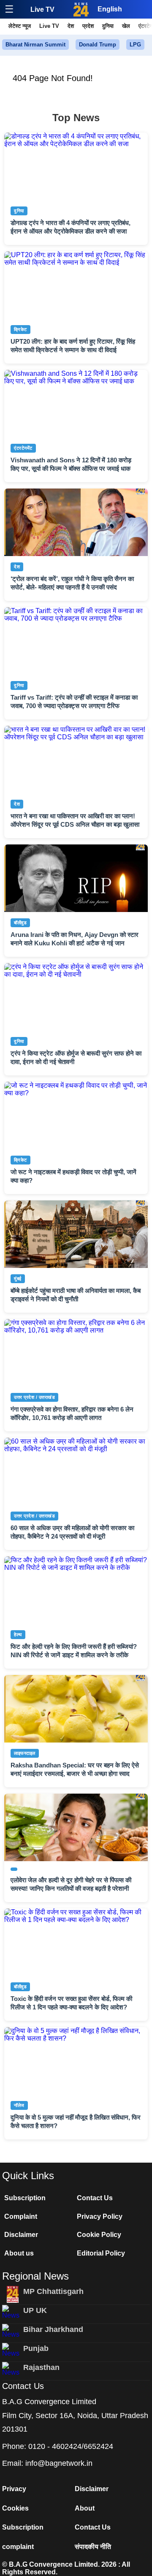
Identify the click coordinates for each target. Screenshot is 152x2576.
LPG (135, 45)
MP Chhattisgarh (53, 2291)
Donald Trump (98, 45)
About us (19, 2253)
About (85, 2508)
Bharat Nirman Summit (35, 45)
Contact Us (95, 2198)
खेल (126, 26)
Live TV (42, 10)
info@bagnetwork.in (59, 2463)
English (110, 9)
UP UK (35, 2310)
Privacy (14, 2489)
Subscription (25, 2198)
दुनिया (108, 26)
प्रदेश (88, 26)
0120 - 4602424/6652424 (71, 2446)
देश (71, 26)
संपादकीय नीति (93, 2547)
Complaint (21, 2216)
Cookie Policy (99, 2235)
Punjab (36, 2348)
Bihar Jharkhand (53, 2329)
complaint (18, 2547)
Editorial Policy (101, 2253)
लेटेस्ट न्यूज (20, 26)
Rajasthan (41, 2367)
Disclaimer (21, 2235)
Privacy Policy (100, 2216)
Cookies (15, 2508)
